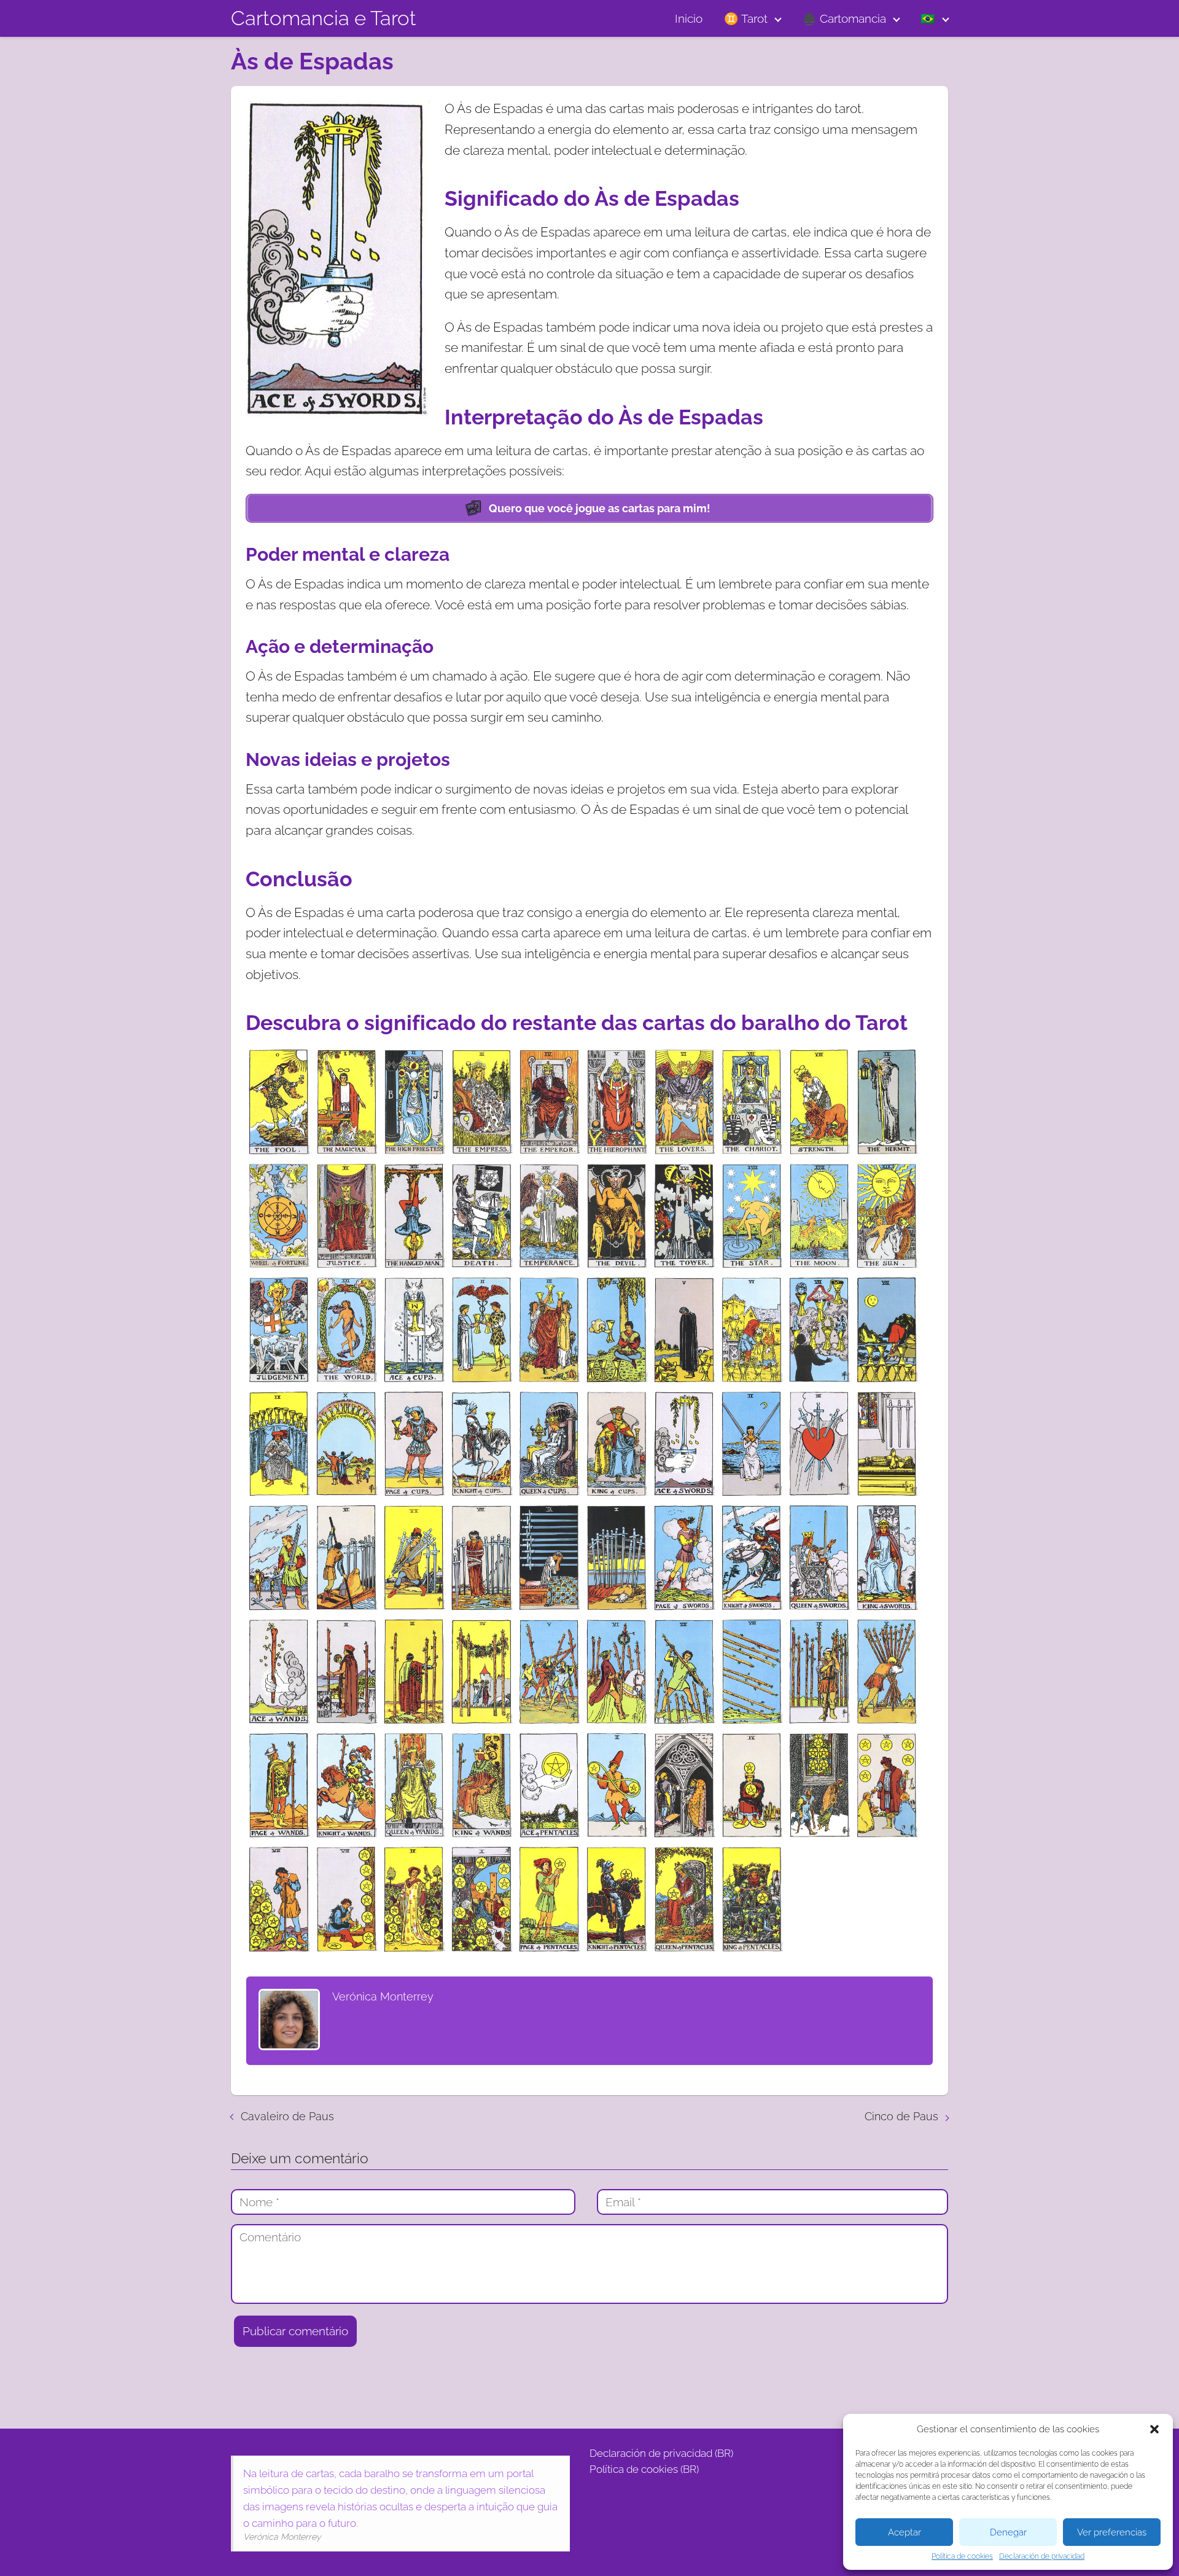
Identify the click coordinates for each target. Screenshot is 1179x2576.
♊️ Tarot (746, 18)
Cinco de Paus (901, 2116)
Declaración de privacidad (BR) (661, 2453)
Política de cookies (962, 2556)
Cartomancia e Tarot (324, 18)
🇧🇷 (928, 18)
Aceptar (905, 2532)
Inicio (689, 18)
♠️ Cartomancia (844, 18)
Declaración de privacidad (1042, 2556)
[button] (1154, 2429)
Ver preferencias (1112, 2532)
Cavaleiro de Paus (287, 2116)
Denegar (1008, 2532)
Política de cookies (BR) (644, 2469)
